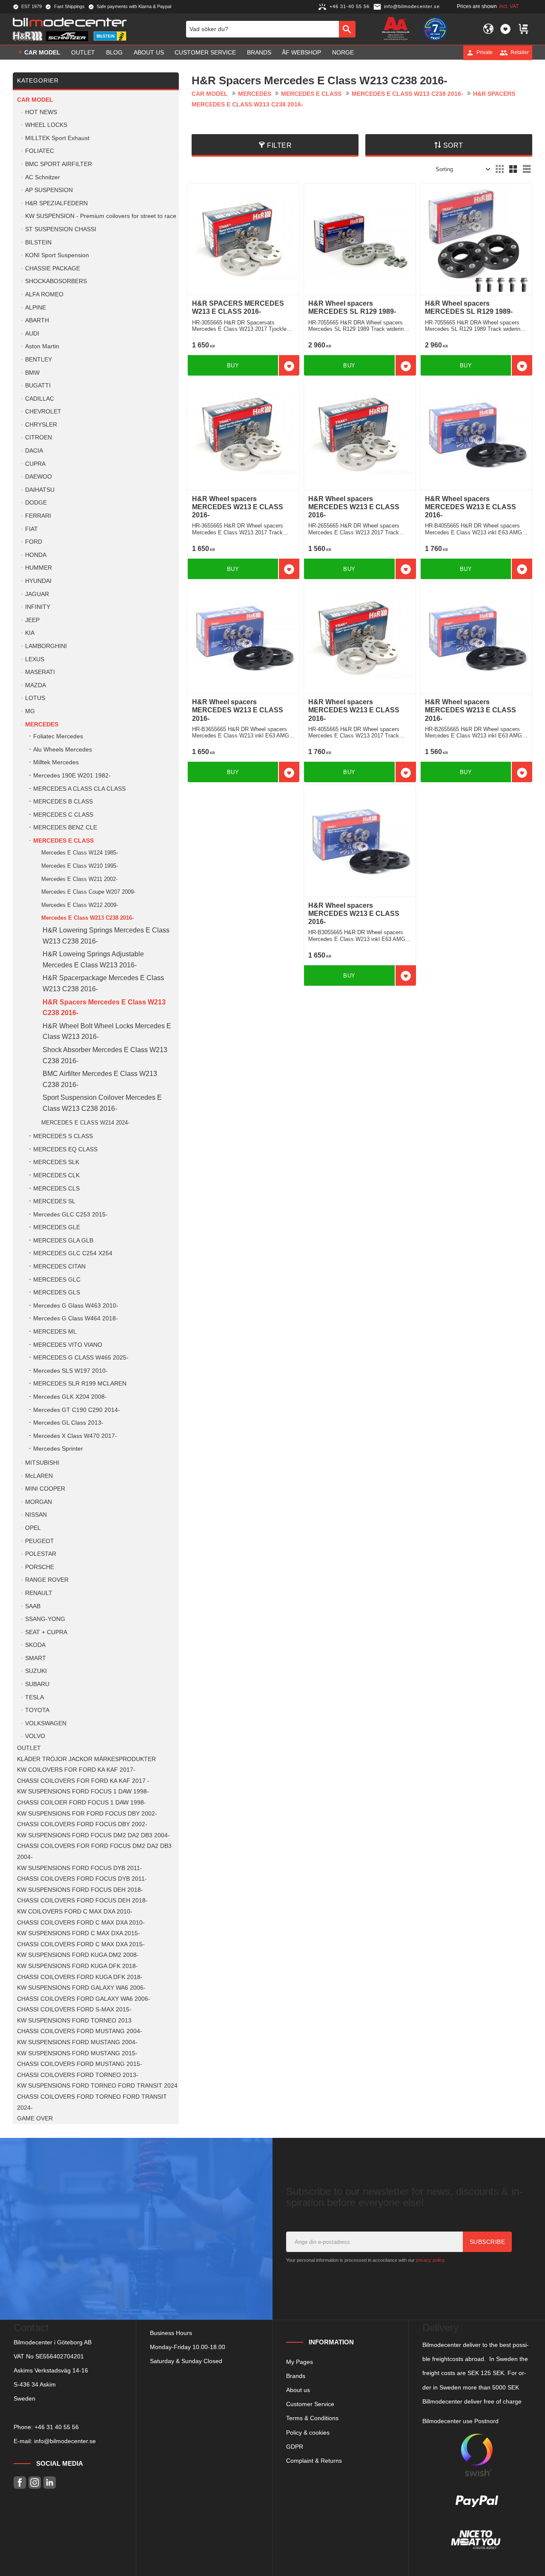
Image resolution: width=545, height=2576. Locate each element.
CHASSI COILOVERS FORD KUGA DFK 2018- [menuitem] (80, 1977)
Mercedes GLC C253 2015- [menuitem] (70, 1215)
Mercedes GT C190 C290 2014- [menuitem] (77, 1410)
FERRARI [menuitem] (38, 516)
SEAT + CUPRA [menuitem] (46, 1632)
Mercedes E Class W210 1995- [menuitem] (80, 866)
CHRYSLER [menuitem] (41, 425)
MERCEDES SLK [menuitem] (56, 1162)
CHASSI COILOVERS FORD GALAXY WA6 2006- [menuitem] (84, 1999)
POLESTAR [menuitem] (41, 1554)
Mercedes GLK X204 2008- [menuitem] (70, 1397)
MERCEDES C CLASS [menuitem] (63, 815)
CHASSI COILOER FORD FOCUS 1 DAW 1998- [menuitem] (82, 1803)
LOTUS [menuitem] (35, 698)
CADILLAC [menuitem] (40, 399)
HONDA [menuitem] (36, 555)
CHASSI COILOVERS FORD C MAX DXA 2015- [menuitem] (81, 1944)
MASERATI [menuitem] (40, 672)
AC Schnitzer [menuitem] (43, 177)
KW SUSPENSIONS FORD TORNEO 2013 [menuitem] (74, 2021)
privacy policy (430, 2260)
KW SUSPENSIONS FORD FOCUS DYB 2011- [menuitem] (80, 1868)
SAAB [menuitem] (33, 1606)
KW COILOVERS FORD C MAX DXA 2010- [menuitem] (75, 1912)
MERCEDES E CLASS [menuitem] (63, 841)
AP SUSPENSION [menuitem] (49, 190)
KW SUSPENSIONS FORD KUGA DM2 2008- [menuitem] (78, 1955)
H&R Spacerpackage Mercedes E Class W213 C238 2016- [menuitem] (103, 983)
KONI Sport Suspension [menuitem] (57, 255)
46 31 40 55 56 (58, 2427)
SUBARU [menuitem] (37, 1684)
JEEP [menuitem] (32, 620)
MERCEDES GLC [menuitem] (57, 1280)
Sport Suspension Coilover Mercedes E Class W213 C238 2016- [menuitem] (102, 1103)
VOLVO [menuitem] (35, 1736)
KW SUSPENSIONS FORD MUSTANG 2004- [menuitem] (77, 2042)
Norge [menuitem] (343, 52)
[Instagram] (35, 2483)
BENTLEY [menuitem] (39, 360)
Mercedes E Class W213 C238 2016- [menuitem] (87, 918)
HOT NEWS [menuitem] (41, 112)
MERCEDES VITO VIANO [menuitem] (68, 1345)
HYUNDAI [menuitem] (38, 581)
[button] (505, 29)
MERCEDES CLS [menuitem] (56, 1189)
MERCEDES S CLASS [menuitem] (63, 1136)
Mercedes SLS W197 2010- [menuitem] (70, 1371)
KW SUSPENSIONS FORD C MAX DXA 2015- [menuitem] (79, 1933)
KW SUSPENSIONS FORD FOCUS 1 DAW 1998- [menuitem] (83, 1791)
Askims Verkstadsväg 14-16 (51, 2370)
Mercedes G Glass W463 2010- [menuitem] (76, 1306)
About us (298, 2390)
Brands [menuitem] (259, 52)
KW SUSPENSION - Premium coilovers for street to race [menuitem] (101, 216)
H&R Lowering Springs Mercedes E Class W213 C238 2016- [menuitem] (106, 936)
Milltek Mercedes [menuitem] (56, 762)
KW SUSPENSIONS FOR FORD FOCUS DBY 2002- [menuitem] (87, 1814)
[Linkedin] (50, 2483)
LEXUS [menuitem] (35, 659)
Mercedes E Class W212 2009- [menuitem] (80, 905)
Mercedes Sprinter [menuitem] (58, 1449)
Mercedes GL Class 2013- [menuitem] (68, 1423)
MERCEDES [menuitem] (42, 724)
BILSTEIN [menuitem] (38, 242)
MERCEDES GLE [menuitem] (57, 1227)
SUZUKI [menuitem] (36, 1671)
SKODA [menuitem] (35, 1645)
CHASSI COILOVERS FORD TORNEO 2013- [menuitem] (78, 2075)
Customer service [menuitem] (205, 52)
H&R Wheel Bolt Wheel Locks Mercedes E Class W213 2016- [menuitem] (107, 1031)
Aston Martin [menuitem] (42, 346)
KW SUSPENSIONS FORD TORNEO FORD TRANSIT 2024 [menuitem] (97, 2086)
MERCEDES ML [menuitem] (55, 1332)
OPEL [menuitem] (33, 1528)
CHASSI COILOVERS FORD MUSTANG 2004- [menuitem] (80, 2031)
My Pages (300, 2362)
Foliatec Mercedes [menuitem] (58, 736)
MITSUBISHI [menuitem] (42, 1463)
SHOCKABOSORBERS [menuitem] (56, 281)
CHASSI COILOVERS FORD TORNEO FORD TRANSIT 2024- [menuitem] (92, 2102)
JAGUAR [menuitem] (37, 594)
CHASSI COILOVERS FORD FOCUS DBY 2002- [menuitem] (82, 1824)
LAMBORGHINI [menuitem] (46, 646)
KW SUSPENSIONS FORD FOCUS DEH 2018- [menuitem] (80, 1890)
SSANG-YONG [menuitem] (45, 1619)
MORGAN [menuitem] (39, 1502)
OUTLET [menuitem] (83, 52)
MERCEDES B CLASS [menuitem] (63, 802)
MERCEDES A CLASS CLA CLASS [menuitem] (79, 789)
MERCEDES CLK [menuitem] (56, 1175)
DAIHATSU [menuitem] (40, 490)
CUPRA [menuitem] (35, 464)
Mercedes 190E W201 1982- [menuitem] (72, 776)
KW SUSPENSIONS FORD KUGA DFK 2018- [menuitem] (77, 1966)
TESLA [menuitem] (34, 1697)
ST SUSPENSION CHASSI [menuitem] (61, 229)
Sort (453, 145)
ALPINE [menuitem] (36, 308)
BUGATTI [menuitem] (38, 386)
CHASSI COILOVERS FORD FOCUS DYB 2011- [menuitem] (82, 1879)
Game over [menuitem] (35, 2118)
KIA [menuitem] (30, 633)
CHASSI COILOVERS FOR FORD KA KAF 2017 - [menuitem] (83, 1781)
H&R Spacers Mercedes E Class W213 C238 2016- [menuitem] (104, 1008)
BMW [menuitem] (32, 373)
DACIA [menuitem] (34, 451)
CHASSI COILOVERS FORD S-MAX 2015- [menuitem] (74, 2009)
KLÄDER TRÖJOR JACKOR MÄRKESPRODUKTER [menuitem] (86, 1759)
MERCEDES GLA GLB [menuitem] (63, 1241)
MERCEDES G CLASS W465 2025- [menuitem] (81, 1358)
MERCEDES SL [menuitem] (54, 1201)
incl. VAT (509, 6)
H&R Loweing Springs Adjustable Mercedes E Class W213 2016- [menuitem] (93, 960)
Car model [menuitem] (42, 52)
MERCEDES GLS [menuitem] (57, 1292)
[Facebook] (20, 2483)
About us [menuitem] (149, 52)
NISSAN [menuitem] (36, 1515)
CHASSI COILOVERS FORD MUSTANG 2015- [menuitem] (80, 2064)
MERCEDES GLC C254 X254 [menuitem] (73, 1253)
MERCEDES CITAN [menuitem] (59, 1266)
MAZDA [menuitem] (36, 685)
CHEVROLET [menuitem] (43, 412)
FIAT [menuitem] (32, 529)
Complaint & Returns (314, 2461)
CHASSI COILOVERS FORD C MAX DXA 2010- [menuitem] (81, 1923)
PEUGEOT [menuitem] (40, 1541)
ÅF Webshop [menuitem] (301, 52)
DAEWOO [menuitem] (39, 477)
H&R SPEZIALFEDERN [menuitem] (56, 203)
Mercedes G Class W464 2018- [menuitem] (76, 1318)
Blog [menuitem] (114, 52)
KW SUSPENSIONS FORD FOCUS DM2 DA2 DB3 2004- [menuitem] (93, 1835)
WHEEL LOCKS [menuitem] (46, 125)
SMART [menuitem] (36, 1658)
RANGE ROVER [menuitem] (47, 1580)
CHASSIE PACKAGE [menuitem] (53, 268)
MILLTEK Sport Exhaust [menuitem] (57, 138)
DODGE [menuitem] (36, 503)
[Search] (347, 29)
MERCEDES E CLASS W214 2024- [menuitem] (85, 1123)
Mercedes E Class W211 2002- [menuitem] (79, 879)
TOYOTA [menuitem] (37, 1710)
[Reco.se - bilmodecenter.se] (435, 29)
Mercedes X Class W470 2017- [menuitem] (75, 1436)
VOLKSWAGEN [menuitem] (46, 1723)
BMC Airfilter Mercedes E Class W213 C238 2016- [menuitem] (100, 1079)
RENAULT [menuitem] (39, 1593)
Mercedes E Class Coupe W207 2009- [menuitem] (88, 892)
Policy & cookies (308, 2433)
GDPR (295, 2447)
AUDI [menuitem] (32, 334)
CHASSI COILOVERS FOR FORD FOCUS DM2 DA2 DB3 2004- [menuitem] (94, 1852)
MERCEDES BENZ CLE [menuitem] (65, 828)
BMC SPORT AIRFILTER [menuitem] (59, 164)
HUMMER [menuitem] (39, 568)
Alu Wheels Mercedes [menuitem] (63, 750)
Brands (296, 2376)
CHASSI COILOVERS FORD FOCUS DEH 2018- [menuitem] (82, 1900)
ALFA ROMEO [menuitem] (44, 294)
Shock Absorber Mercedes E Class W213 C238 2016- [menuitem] (105, 1055)
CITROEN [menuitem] (39, 437)
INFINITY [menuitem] (38, 607)
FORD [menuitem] (34, 542)
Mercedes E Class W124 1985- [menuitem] (80, 853)
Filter (279, 145)
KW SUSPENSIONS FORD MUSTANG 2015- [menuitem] (77, 2053)
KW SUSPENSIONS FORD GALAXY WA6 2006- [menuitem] (81, 1988)
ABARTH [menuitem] (37, 320)
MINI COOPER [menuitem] (45, 1489)
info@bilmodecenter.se (65, 2441)
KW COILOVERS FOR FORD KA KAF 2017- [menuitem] (76, 1770)
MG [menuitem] (30, 711)
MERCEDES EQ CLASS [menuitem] (65, 1149)
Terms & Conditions (312, 2418)
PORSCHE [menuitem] (40, 1567)
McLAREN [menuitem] (39, 1476)
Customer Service (310, 2404)
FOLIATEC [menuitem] (40, 151)
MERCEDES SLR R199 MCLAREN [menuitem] (80, 1384)
